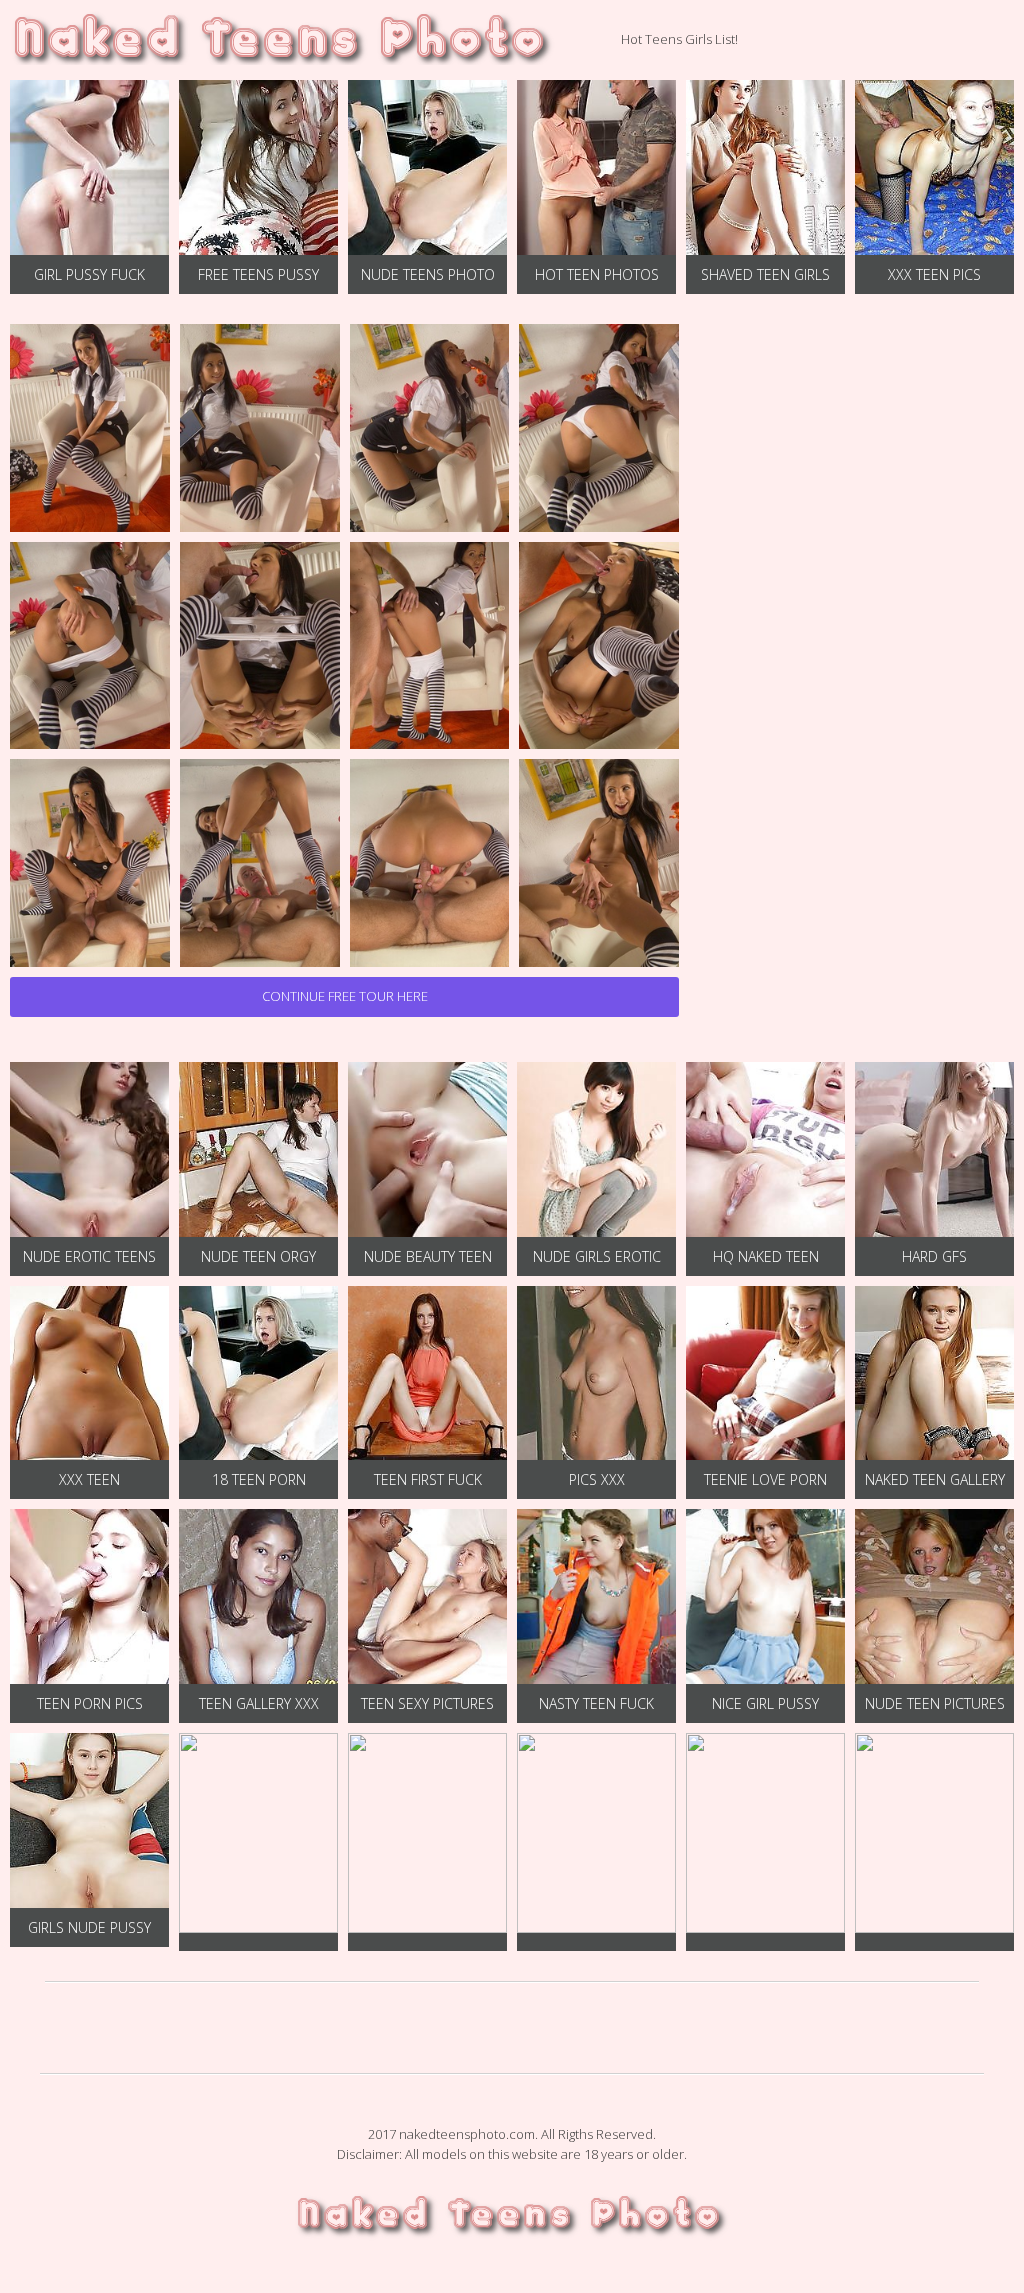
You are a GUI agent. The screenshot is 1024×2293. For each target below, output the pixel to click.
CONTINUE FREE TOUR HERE (345, 996)
